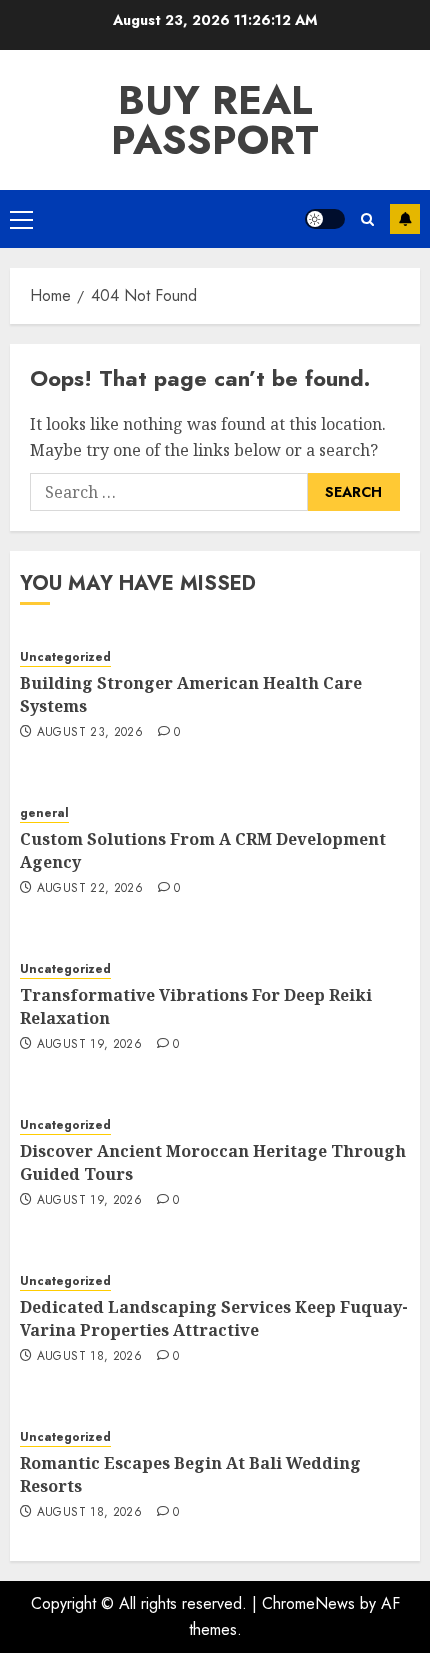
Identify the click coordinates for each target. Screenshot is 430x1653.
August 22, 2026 (90, 889)
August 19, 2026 (89, 1045)
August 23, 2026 (90, 733)
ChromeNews (308, 1603)
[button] (21, 219)
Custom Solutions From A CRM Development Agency (203, 850)
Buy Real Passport (215, 120)
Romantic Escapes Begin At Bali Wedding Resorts (190, 1474)
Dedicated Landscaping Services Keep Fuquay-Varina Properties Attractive (214, 1318)
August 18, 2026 (89, 1357)
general (44, 813)
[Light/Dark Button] (325, 219)
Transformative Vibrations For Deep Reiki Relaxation (196, 1006)
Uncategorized (65, 657)
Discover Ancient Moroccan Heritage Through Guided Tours (213, 1162)
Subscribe (405, 219)
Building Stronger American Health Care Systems (191, 694)
